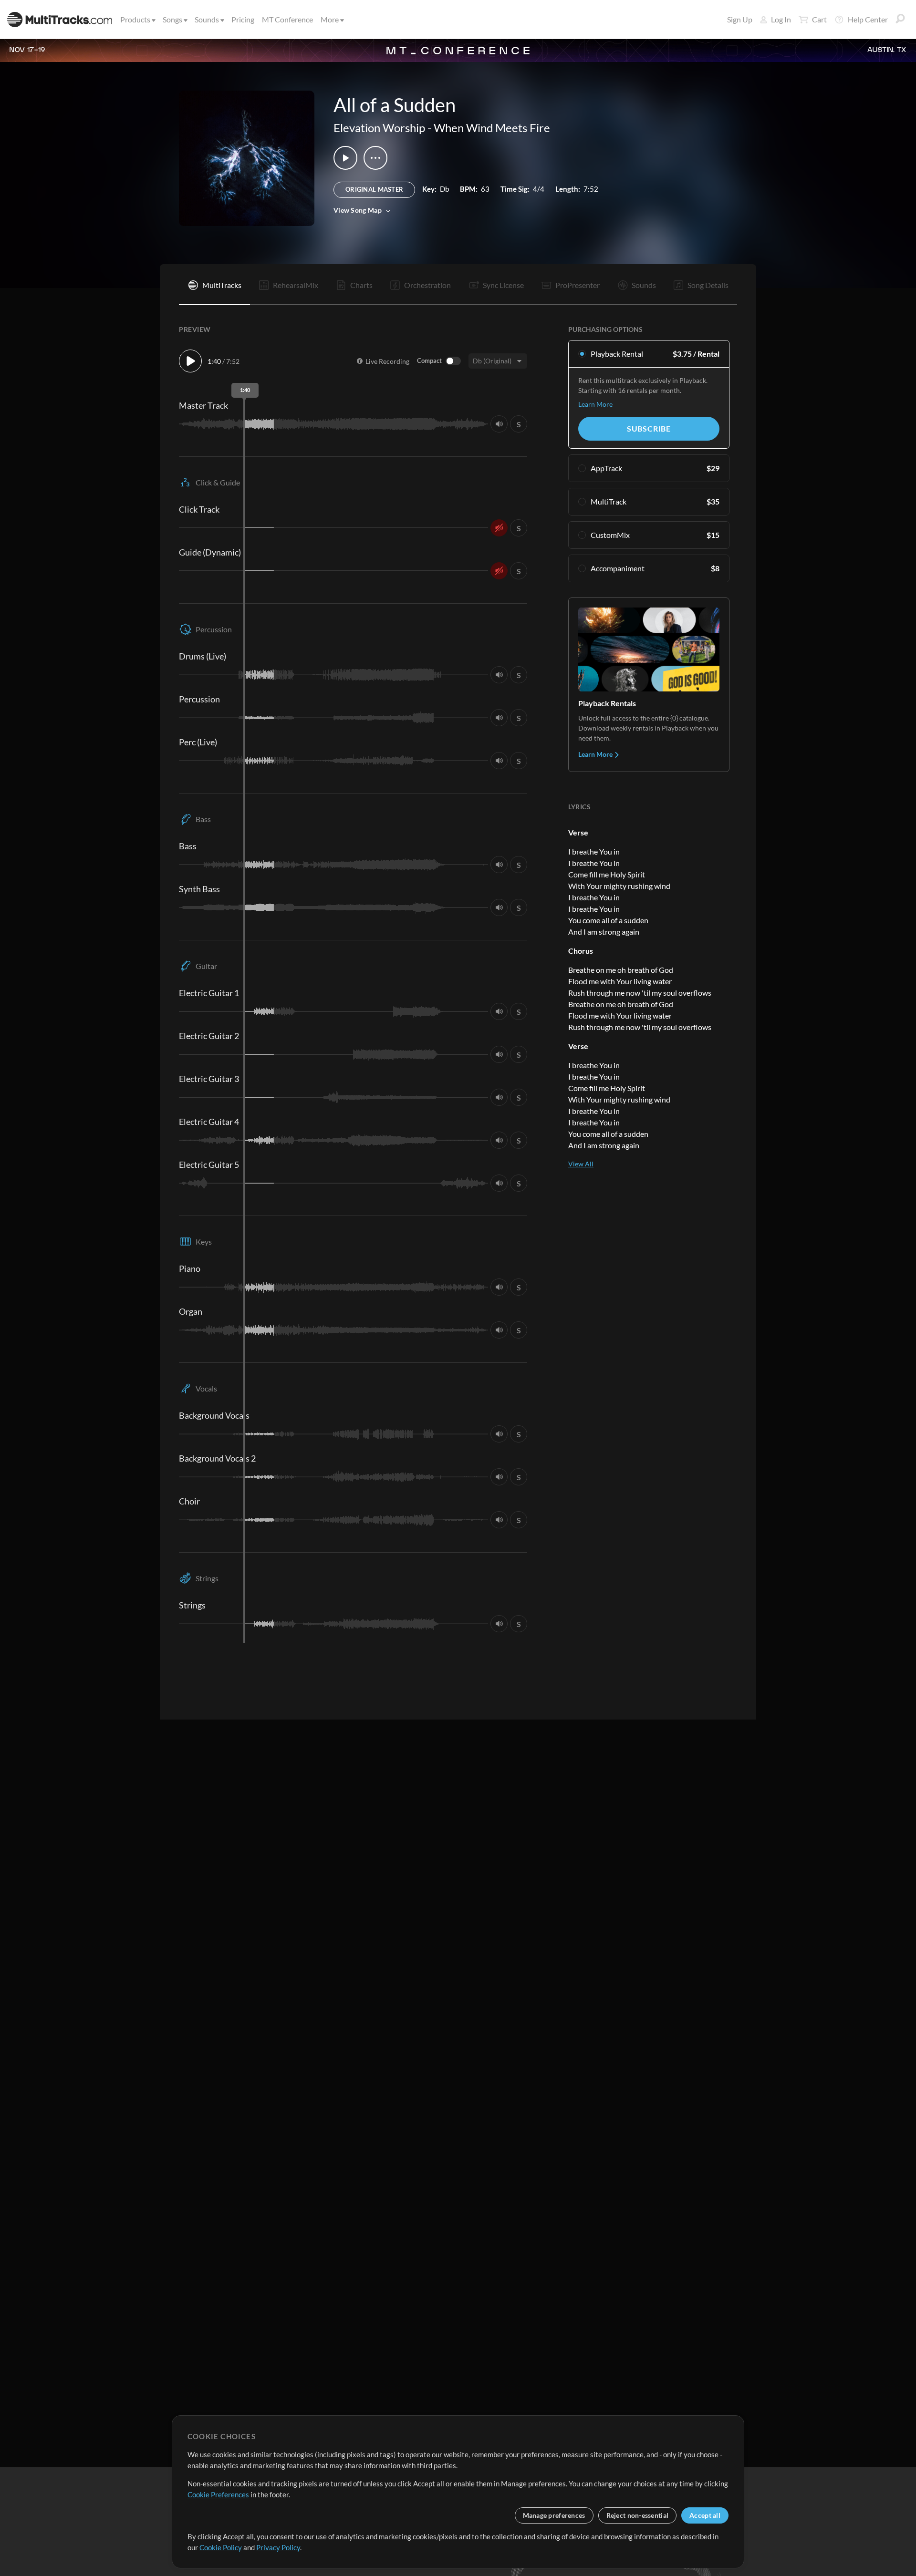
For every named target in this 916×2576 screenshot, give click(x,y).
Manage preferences (554, 2515)
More (330, 19)
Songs (172, 19)
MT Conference (287, 19)
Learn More (595, 404)
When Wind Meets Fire (492, 128)
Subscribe (649, 428)
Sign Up (740, 19)
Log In (781, 19)
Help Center (868, 19)
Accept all (705, 2515)
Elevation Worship (379, 128)
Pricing (243, 19)
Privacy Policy (278, 2547)
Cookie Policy (221, 2547)
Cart (819, 19)
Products (135, 19)
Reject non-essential (638, 2515)
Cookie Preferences (218, 2494)
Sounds (207, 19)
